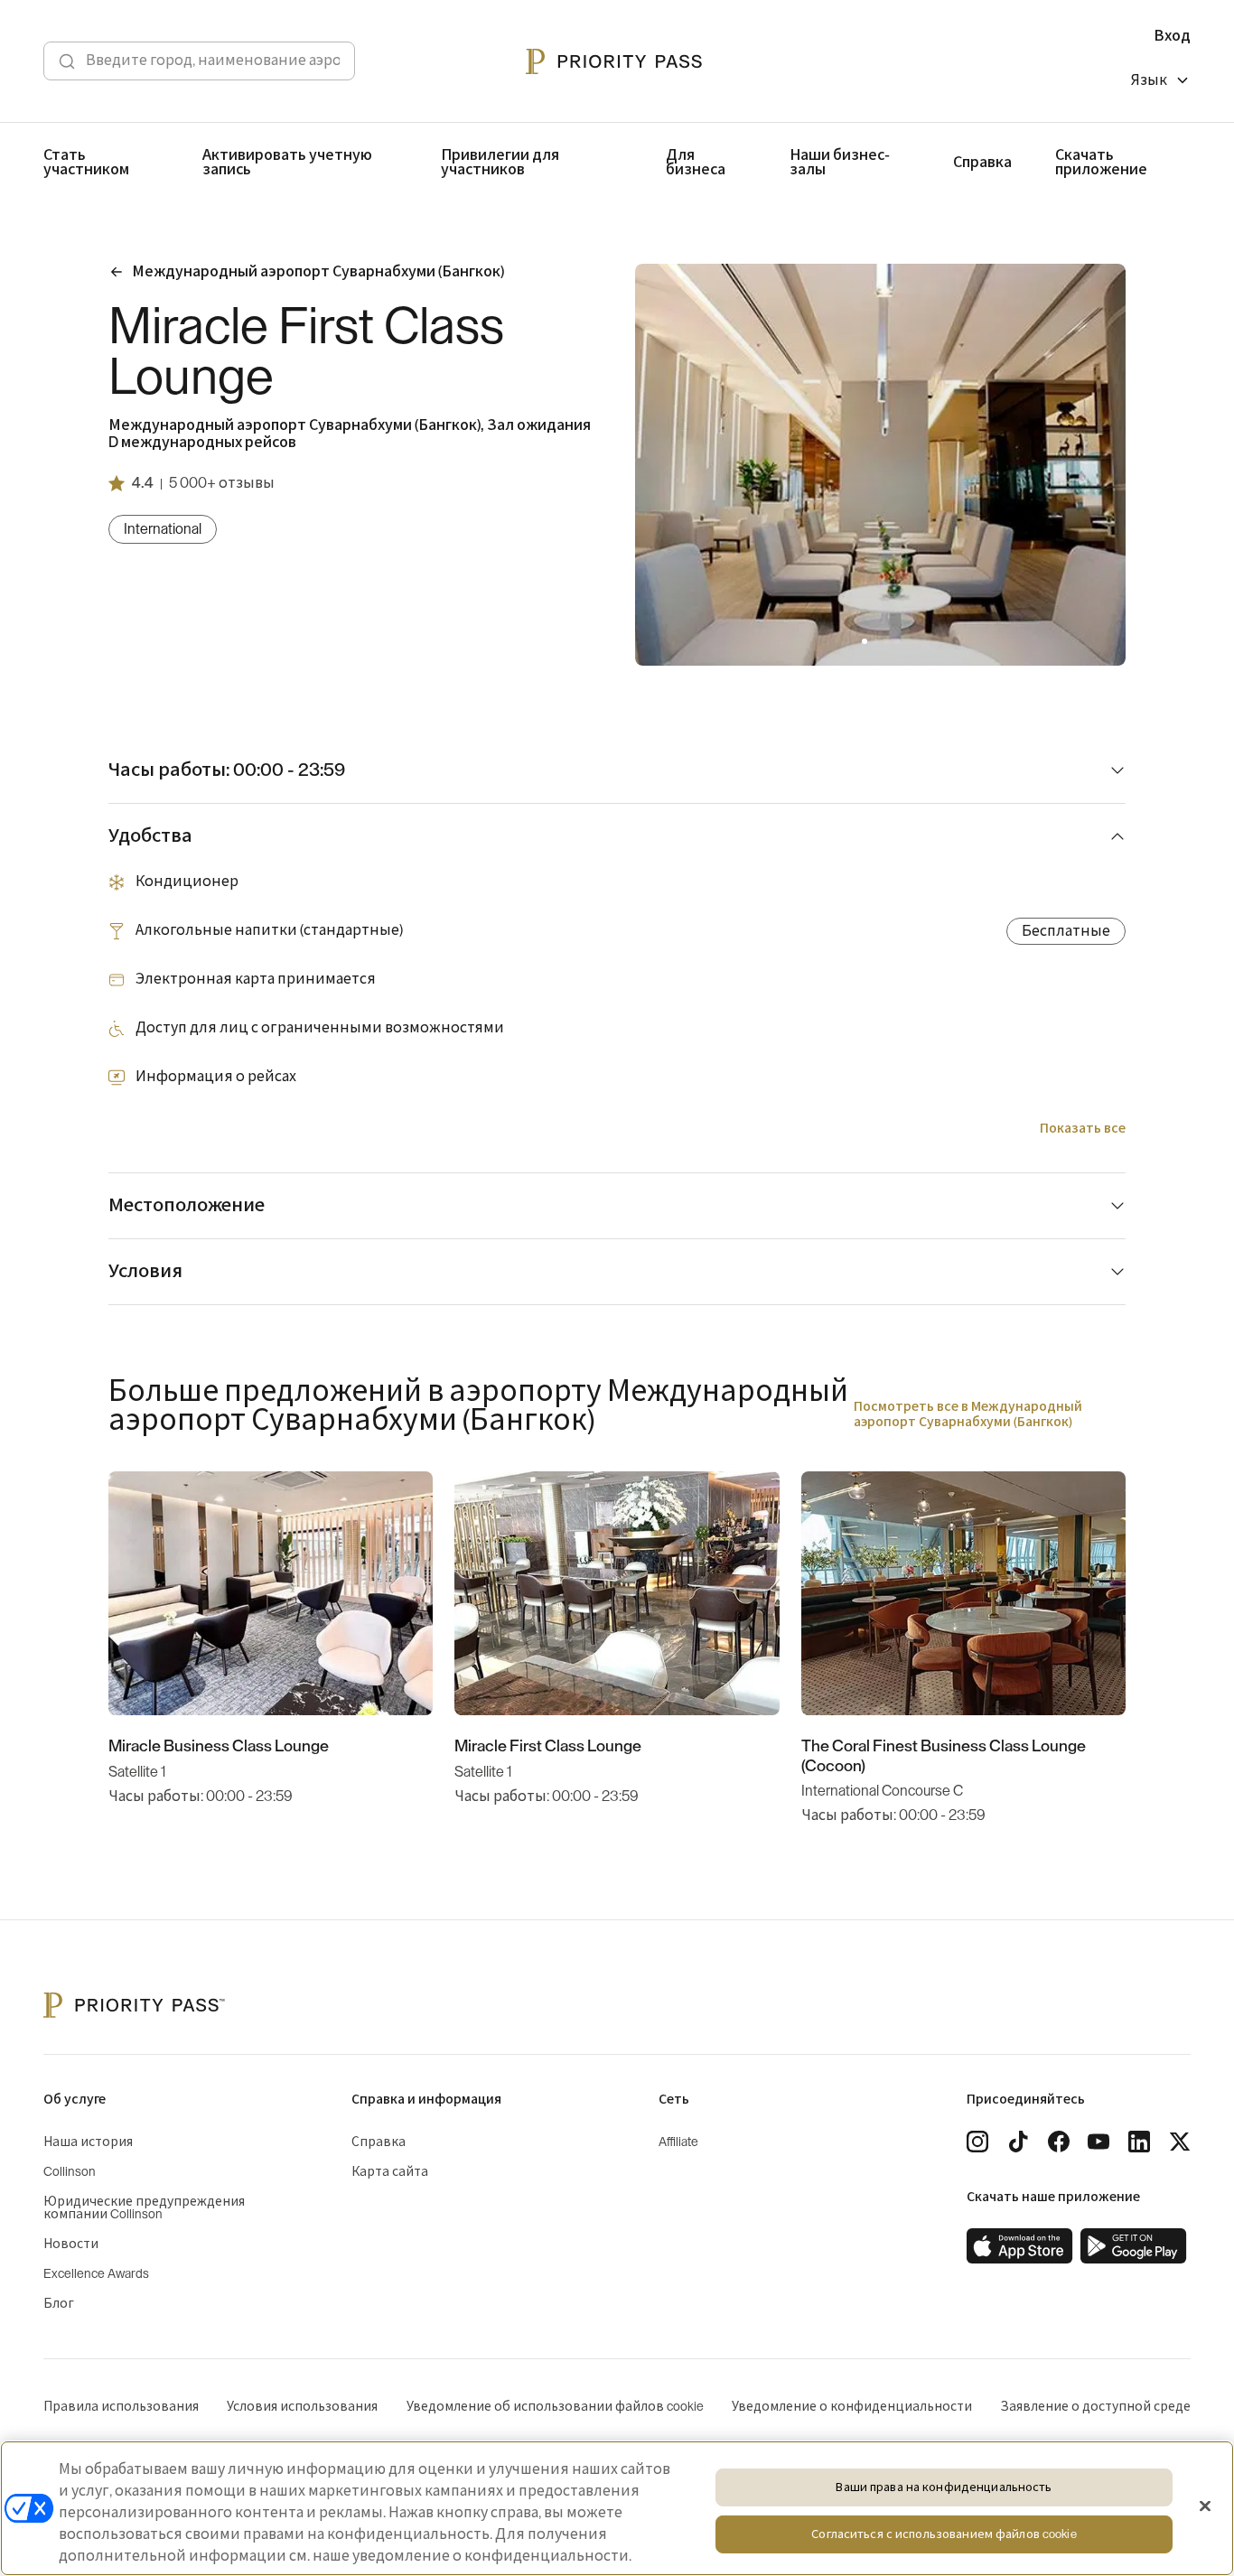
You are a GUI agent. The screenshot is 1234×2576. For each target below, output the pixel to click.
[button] (865, 641)
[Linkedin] (1139, 2142)
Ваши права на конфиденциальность (944, 2487)
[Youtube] (1098, 2142)
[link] (1020, 2246)
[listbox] (1161, 83)
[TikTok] (1018, 2142)
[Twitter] (1180, 2142)
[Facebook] (1059, 2142)
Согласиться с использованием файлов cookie (944, 2534)
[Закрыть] (1205, 2506)
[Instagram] (977, 2142)
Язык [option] (1149, 80)
